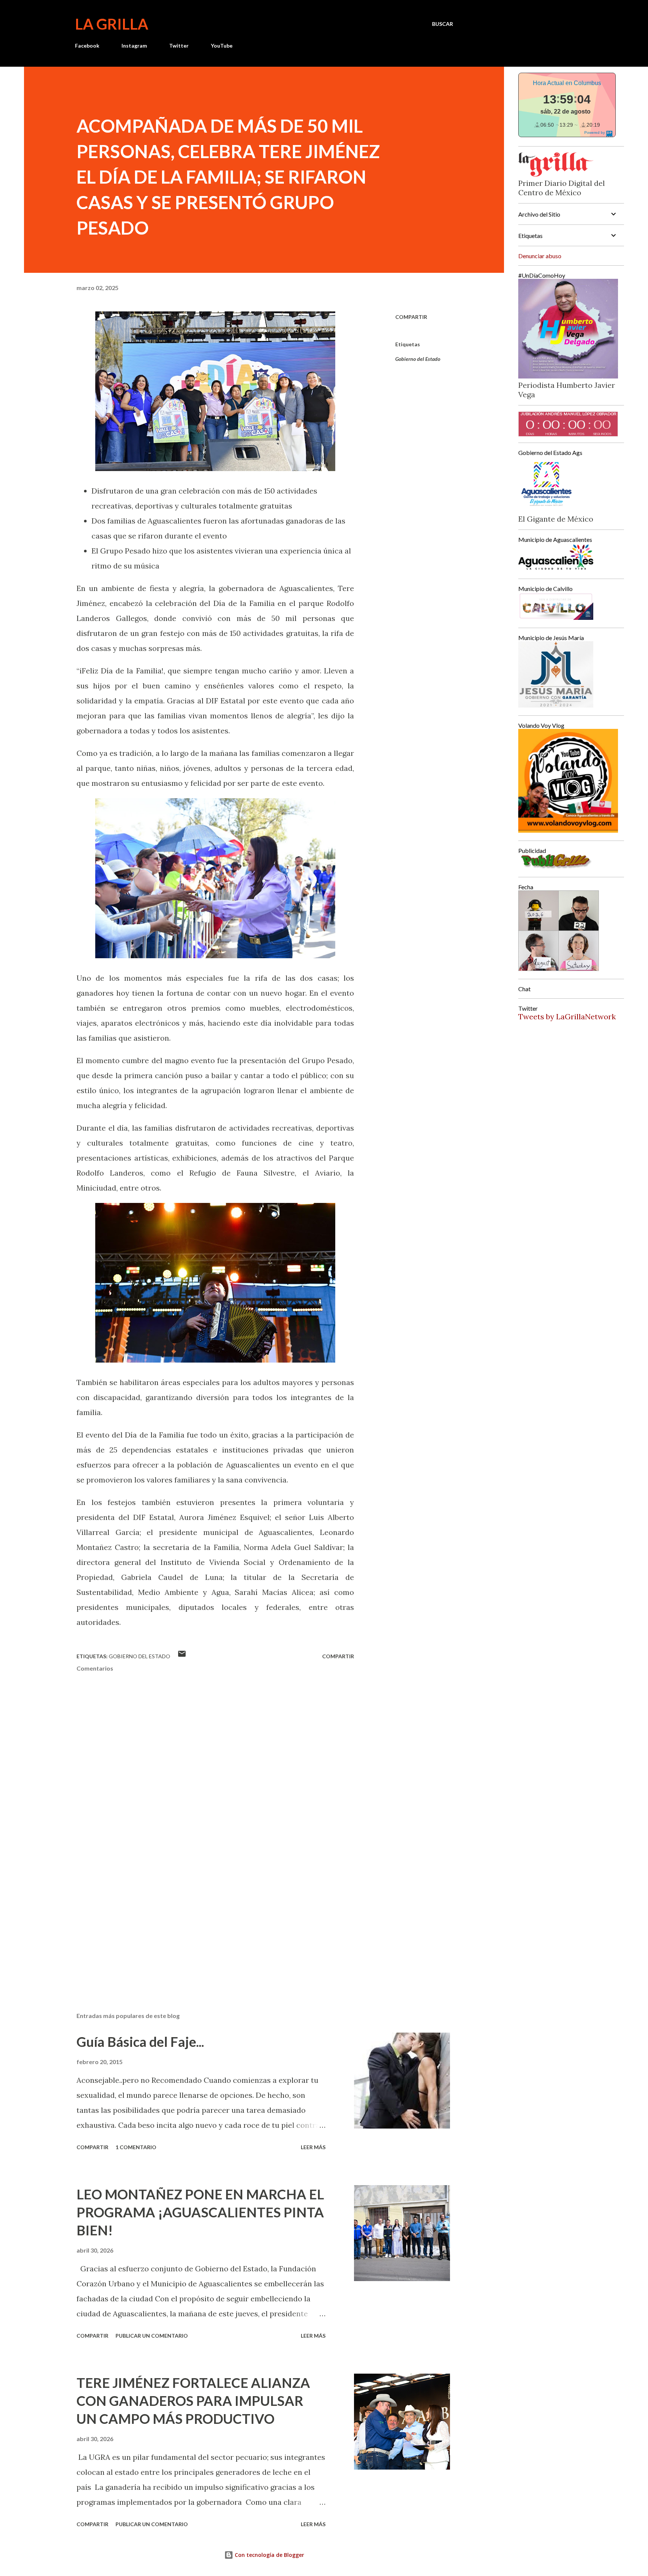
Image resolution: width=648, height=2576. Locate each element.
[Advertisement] (203, 1919)
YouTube (222, 46)
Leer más (313, 2147)
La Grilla (112, 24)
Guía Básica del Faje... (140, 2042)
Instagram (134, 46)
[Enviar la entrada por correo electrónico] (182, 1656)
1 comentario (136, 2147)
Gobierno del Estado (418, 359)
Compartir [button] (411, 317)
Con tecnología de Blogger (269, 2555)
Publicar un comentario (152, 2336)
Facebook (87, 46)
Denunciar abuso (540, 256)
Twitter (179, 46)
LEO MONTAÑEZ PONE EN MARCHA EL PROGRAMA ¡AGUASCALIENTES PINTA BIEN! (200, 2212)
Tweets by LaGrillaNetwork (567, 1016)
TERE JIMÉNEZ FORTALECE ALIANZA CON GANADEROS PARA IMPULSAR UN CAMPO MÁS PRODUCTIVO (193, 2401)
